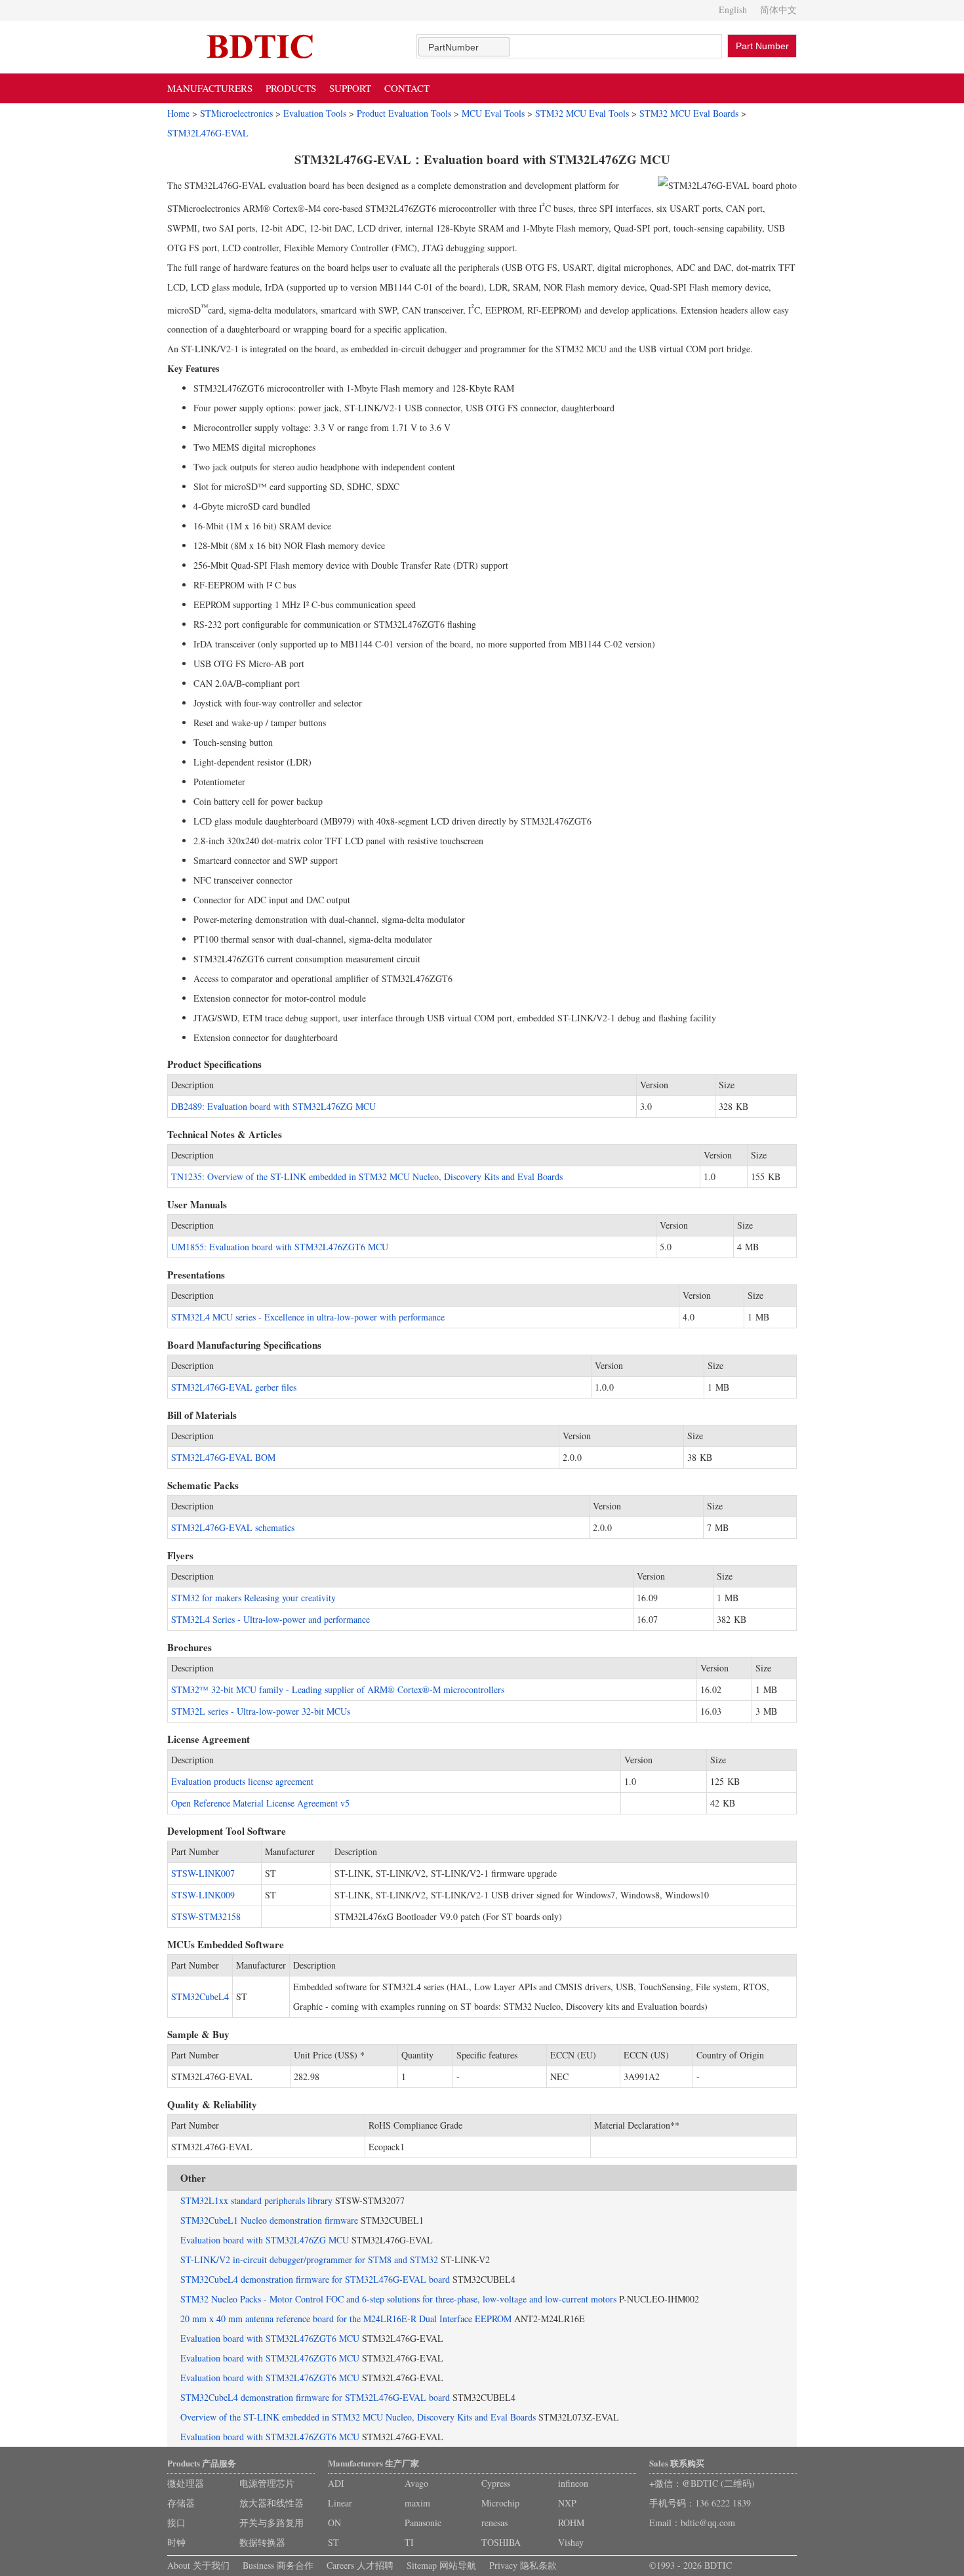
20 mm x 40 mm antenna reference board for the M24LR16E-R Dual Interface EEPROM (346, 2319)
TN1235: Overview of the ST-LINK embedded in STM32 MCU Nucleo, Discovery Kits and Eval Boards (367, 1176)
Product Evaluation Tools (404, 113)
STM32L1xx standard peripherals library (256, 2200)
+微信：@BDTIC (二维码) (702, 2483)
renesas (494, 2523)
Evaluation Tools (315, 113)
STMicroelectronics (236, 113)
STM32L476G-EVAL (208, 133)
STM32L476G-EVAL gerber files (234, 1387)
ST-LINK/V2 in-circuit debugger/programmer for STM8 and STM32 (309, 2259)
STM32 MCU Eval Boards (689, 113)
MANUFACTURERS (210, 88)
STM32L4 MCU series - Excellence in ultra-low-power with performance (308, 1317)
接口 (176, 2523)
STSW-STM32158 (206, 1916)
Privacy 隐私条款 (523, 2565)
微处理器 (186, 2483)
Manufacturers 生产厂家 (373, 2463)
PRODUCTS (291, 88)
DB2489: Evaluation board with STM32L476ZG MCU (273, 1106)
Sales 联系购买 (677, 2463)
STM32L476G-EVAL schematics (233, 1527)
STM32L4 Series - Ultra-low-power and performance (271, 1619)
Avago (416, 2483)
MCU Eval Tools (493, 113)
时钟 (176, 2542)
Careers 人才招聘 (360, 2565)
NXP (567, 2503)
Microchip (500, 2503)
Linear (340, 2503)
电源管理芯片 (267, 2483)
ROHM (571, 2523)
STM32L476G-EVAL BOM (223, 1457)
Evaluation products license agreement (242, 1781)
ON (334, 2523)
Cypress (496, 2483)
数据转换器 (262, 2542)
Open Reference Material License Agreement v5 (260, 1803)
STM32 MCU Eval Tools (582, 113)
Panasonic (423, 2523)
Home (178, 113)
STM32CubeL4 (200, 1996)
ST (333, 2542)
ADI (336, 2483)
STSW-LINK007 (203, 1873)
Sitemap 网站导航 (441, 2565)
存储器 (181, 2503)
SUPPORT (350, 88)
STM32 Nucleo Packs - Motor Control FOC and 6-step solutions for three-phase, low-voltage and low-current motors (398, 2299)
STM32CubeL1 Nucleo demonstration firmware (269, 2220)
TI (409, 2542)
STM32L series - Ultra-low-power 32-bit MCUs (261, 1711)
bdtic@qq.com (708, 2523)
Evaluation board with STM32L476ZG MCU (265, 2240)
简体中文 (778, 10)
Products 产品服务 (202, 2463)
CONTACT (407, 88)
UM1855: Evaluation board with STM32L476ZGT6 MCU (280, 1247)
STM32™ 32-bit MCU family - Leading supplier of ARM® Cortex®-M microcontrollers (338, 1689)
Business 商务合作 (278, 2565)
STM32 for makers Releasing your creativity (253, 1598)
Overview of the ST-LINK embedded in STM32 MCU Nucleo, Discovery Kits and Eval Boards (358, 2417)
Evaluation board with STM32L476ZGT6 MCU (270, 2338)
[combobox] (464, 47)
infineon (573, 2483)
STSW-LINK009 (203, 1895)
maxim (417, 2503)
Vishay (571, 2542)
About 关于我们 (198, 2565)
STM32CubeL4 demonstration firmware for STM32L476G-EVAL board (315, 2279)
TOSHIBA (501, 2542)
